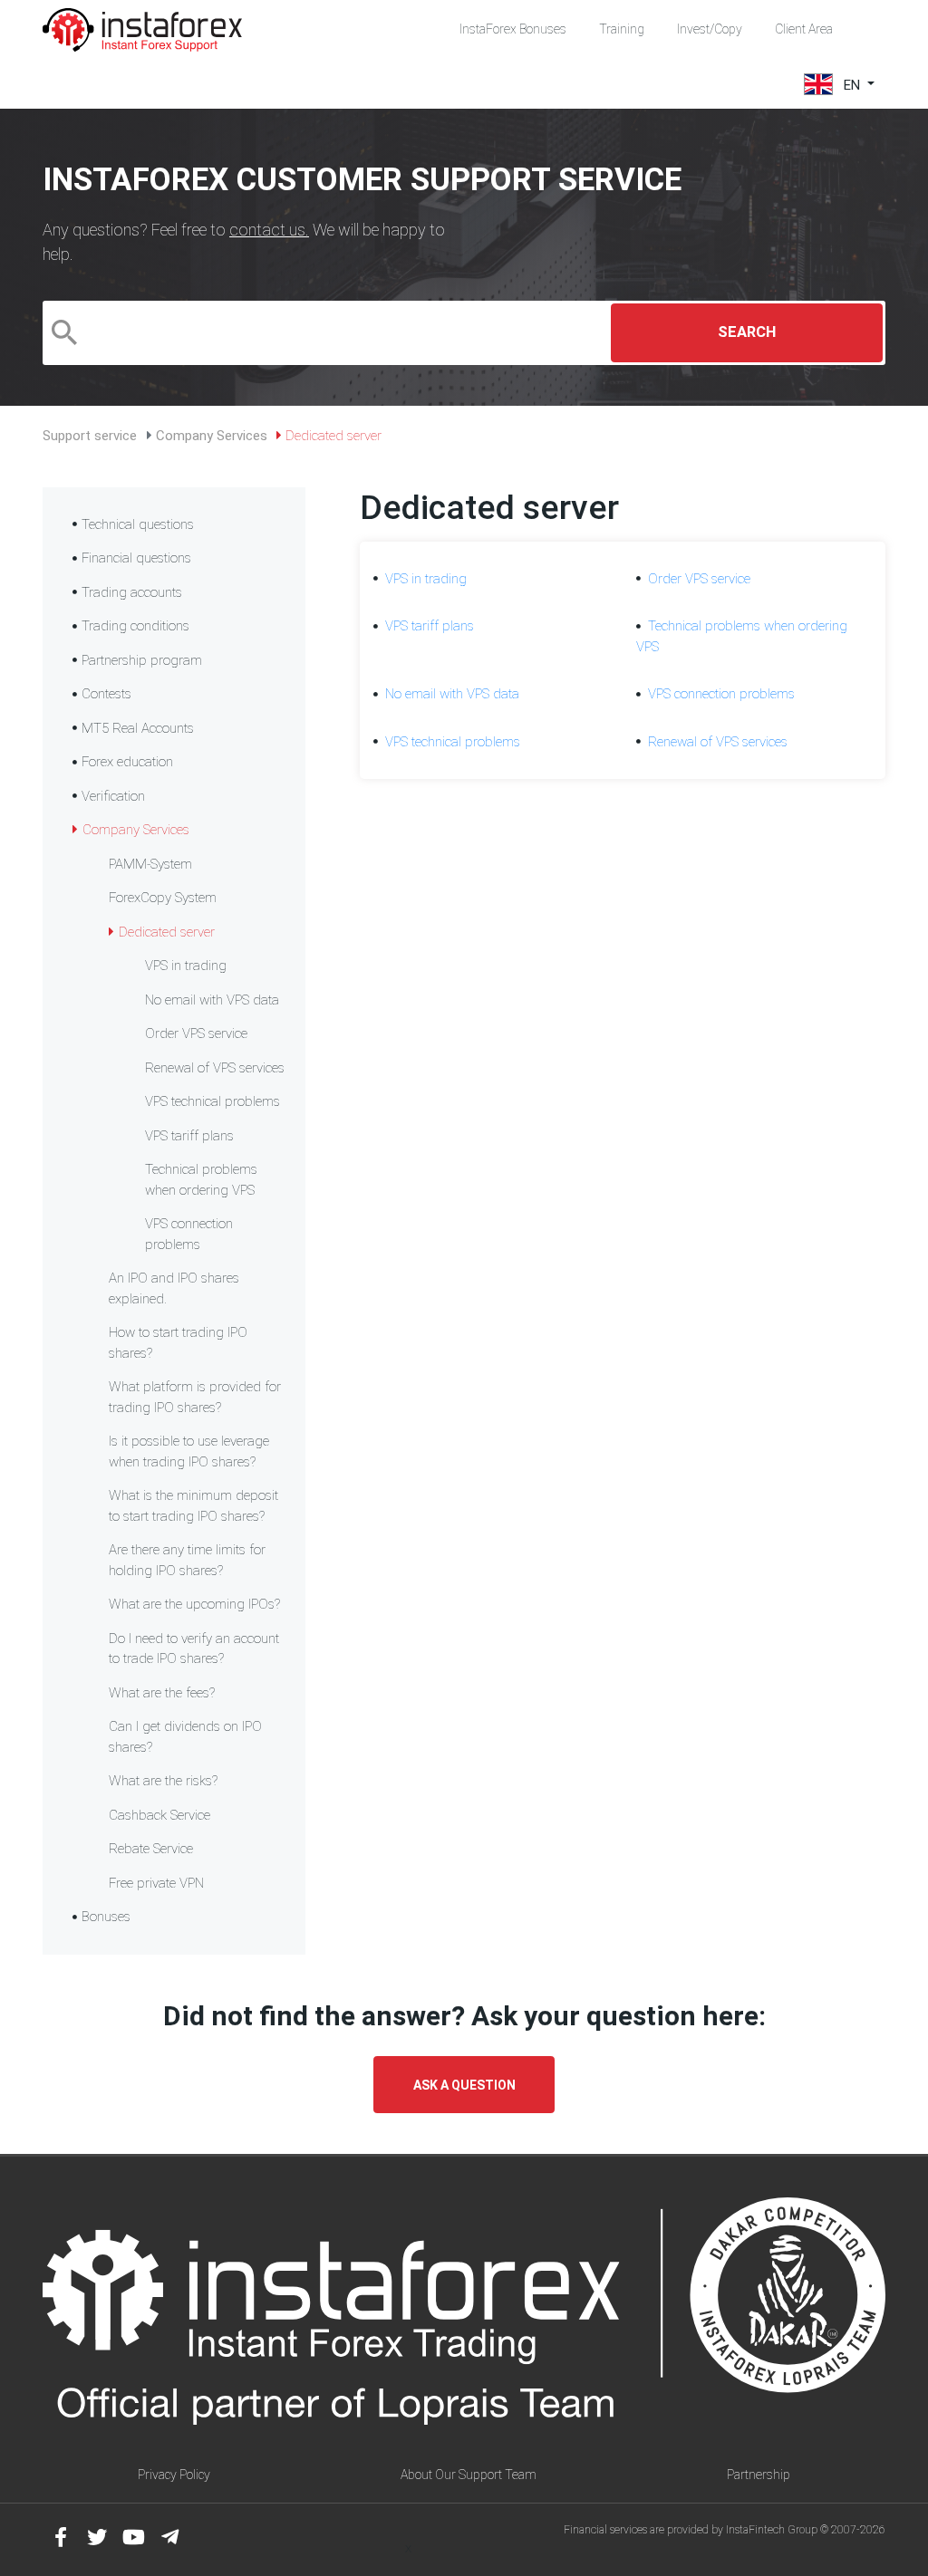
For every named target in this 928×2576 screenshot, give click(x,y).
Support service (90, 436)
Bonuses (106, 1917)
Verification (113, 796)
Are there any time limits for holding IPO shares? (187, 1560)
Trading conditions (135, 626)
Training (622, 29)
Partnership (759, 2475)
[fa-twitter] (97, 2537)
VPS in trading (186, 966)
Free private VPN (156, 1883)
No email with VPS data (212, 1000)
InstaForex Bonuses (513, 29)
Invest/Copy (710, 29)
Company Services (212, 436)
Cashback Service (159, 1815)
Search (747, 332)
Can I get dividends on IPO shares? (185, 1737)
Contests (106, 694)
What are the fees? (162, 1693)
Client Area (804, 29)
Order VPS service (196, 1033)
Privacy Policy (174, 2475)
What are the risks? (163, 1781)
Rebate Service (151, 1849)
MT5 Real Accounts (138, 728)
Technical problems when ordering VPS (201, 1180)
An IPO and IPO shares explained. (174, 1288)
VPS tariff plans (189, 1136)
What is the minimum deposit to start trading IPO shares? (193, 1506)
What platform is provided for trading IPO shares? (195, 1397)
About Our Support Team (469, 2475)
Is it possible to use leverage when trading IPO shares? (189, 1451)
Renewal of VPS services (215, 1068)
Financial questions (136, 558)
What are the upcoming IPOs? (194, 1604)
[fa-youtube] (133, 2537)
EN (852, 84)
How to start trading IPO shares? (178, 1343)
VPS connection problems (189, 1234)
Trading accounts (132, 592)
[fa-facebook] (61, 2537)
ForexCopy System (163, 898)
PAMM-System (150, 864)
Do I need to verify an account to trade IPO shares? (194, 1649)
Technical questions (138, 524)
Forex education (127, 762)
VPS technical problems (213, 1101)
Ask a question (464, 2085)
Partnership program (142, 660)
